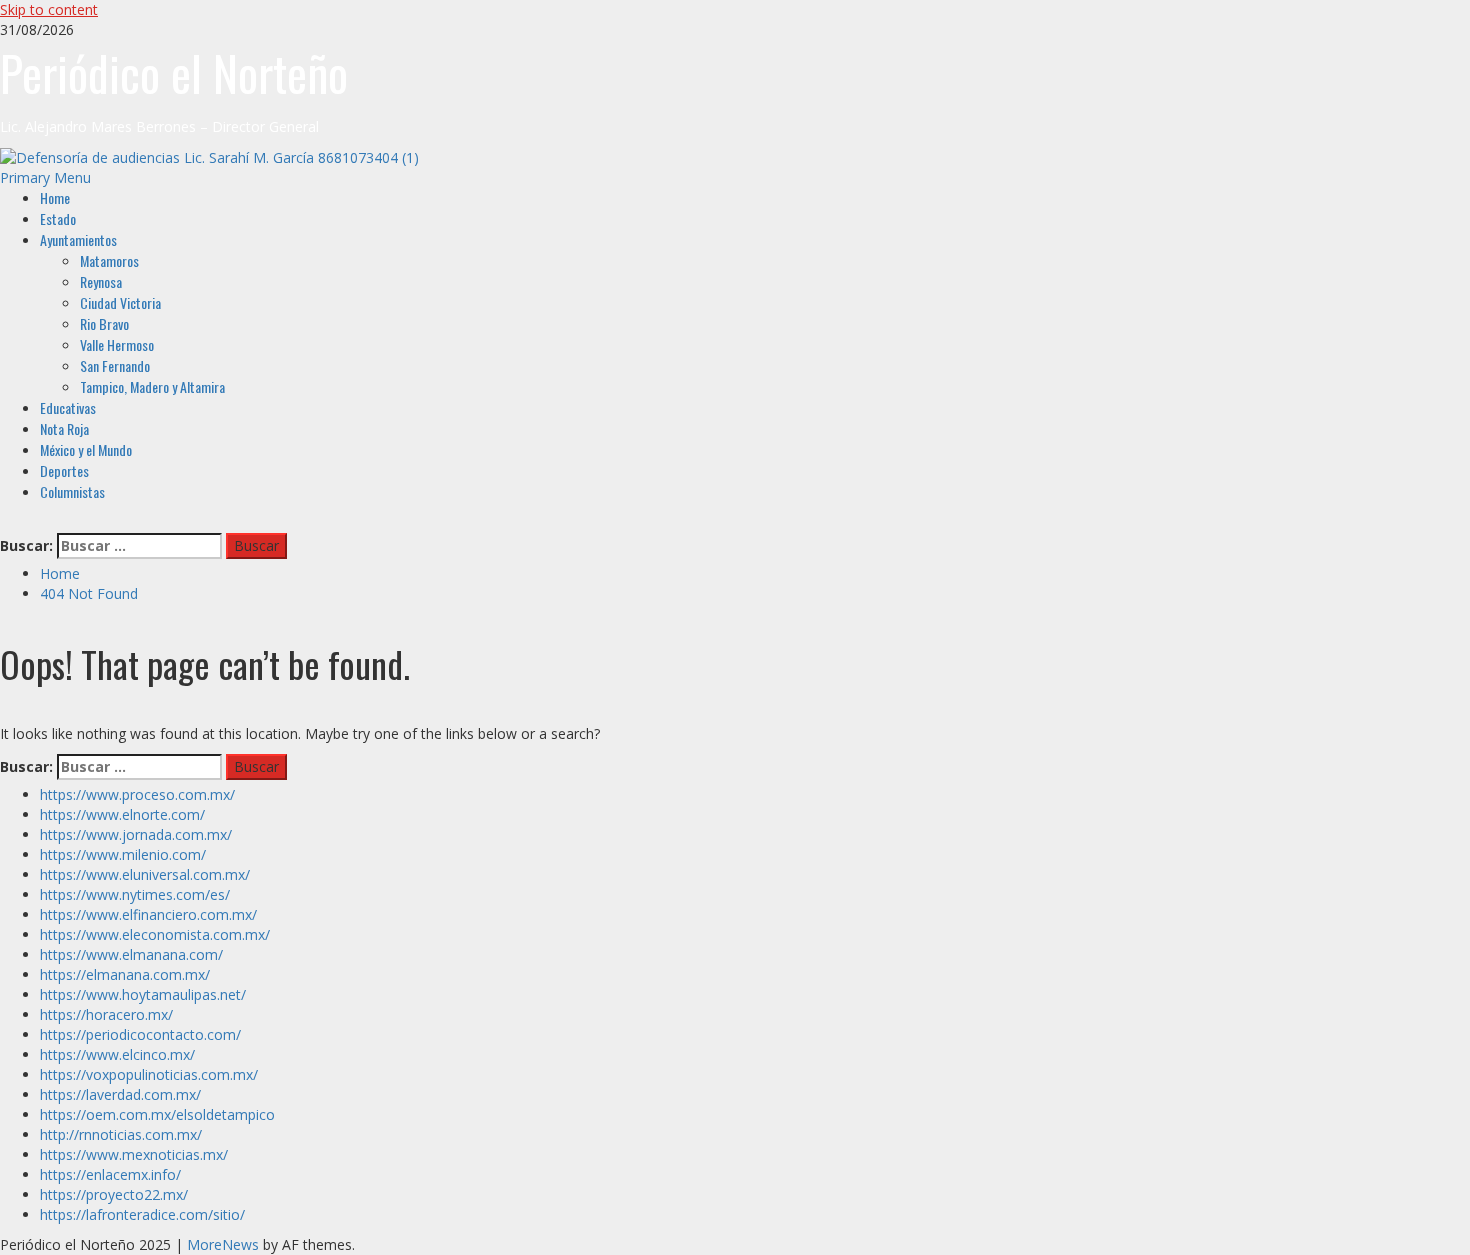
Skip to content (49, 9)
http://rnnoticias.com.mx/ (121, 1134)
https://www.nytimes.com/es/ (135, 894)
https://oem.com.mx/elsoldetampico (157, 1114)
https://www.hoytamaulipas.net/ (143, 994)
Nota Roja (64, 428)
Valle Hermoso (117, 344)
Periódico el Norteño (174, 73)
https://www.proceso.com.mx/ (137, 794)
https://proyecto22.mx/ (114, 1194)
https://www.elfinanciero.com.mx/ (148, 914)
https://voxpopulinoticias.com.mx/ (149, 1074)
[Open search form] (5, 522)
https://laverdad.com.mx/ (120, 1094)
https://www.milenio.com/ (123, 854)
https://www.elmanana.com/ (131, 954)
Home (55, 197)
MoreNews (223, 1244)
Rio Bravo (104, 323)
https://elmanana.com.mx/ (125, 974)
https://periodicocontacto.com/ (140, 1034)
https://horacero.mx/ (106, 1014)
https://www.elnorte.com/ (122, 814)
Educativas (68, 407)
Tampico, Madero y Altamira (152, 386)
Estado (58, 218)
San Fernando (115, 365)
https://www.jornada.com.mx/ (136, 834)
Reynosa (101, 281)
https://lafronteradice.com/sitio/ (142, 1214)
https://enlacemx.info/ (110, 1174)
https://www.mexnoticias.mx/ (134, 1154)
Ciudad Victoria (120, 302)
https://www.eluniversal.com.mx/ (145, 874)
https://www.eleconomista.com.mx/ (155, 934)
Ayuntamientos (78, 239)
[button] (45, 177)
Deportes (64, 470)
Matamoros (109, 260)
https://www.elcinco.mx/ (117, 1054)
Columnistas (72, 491)
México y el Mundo (86, 449)
